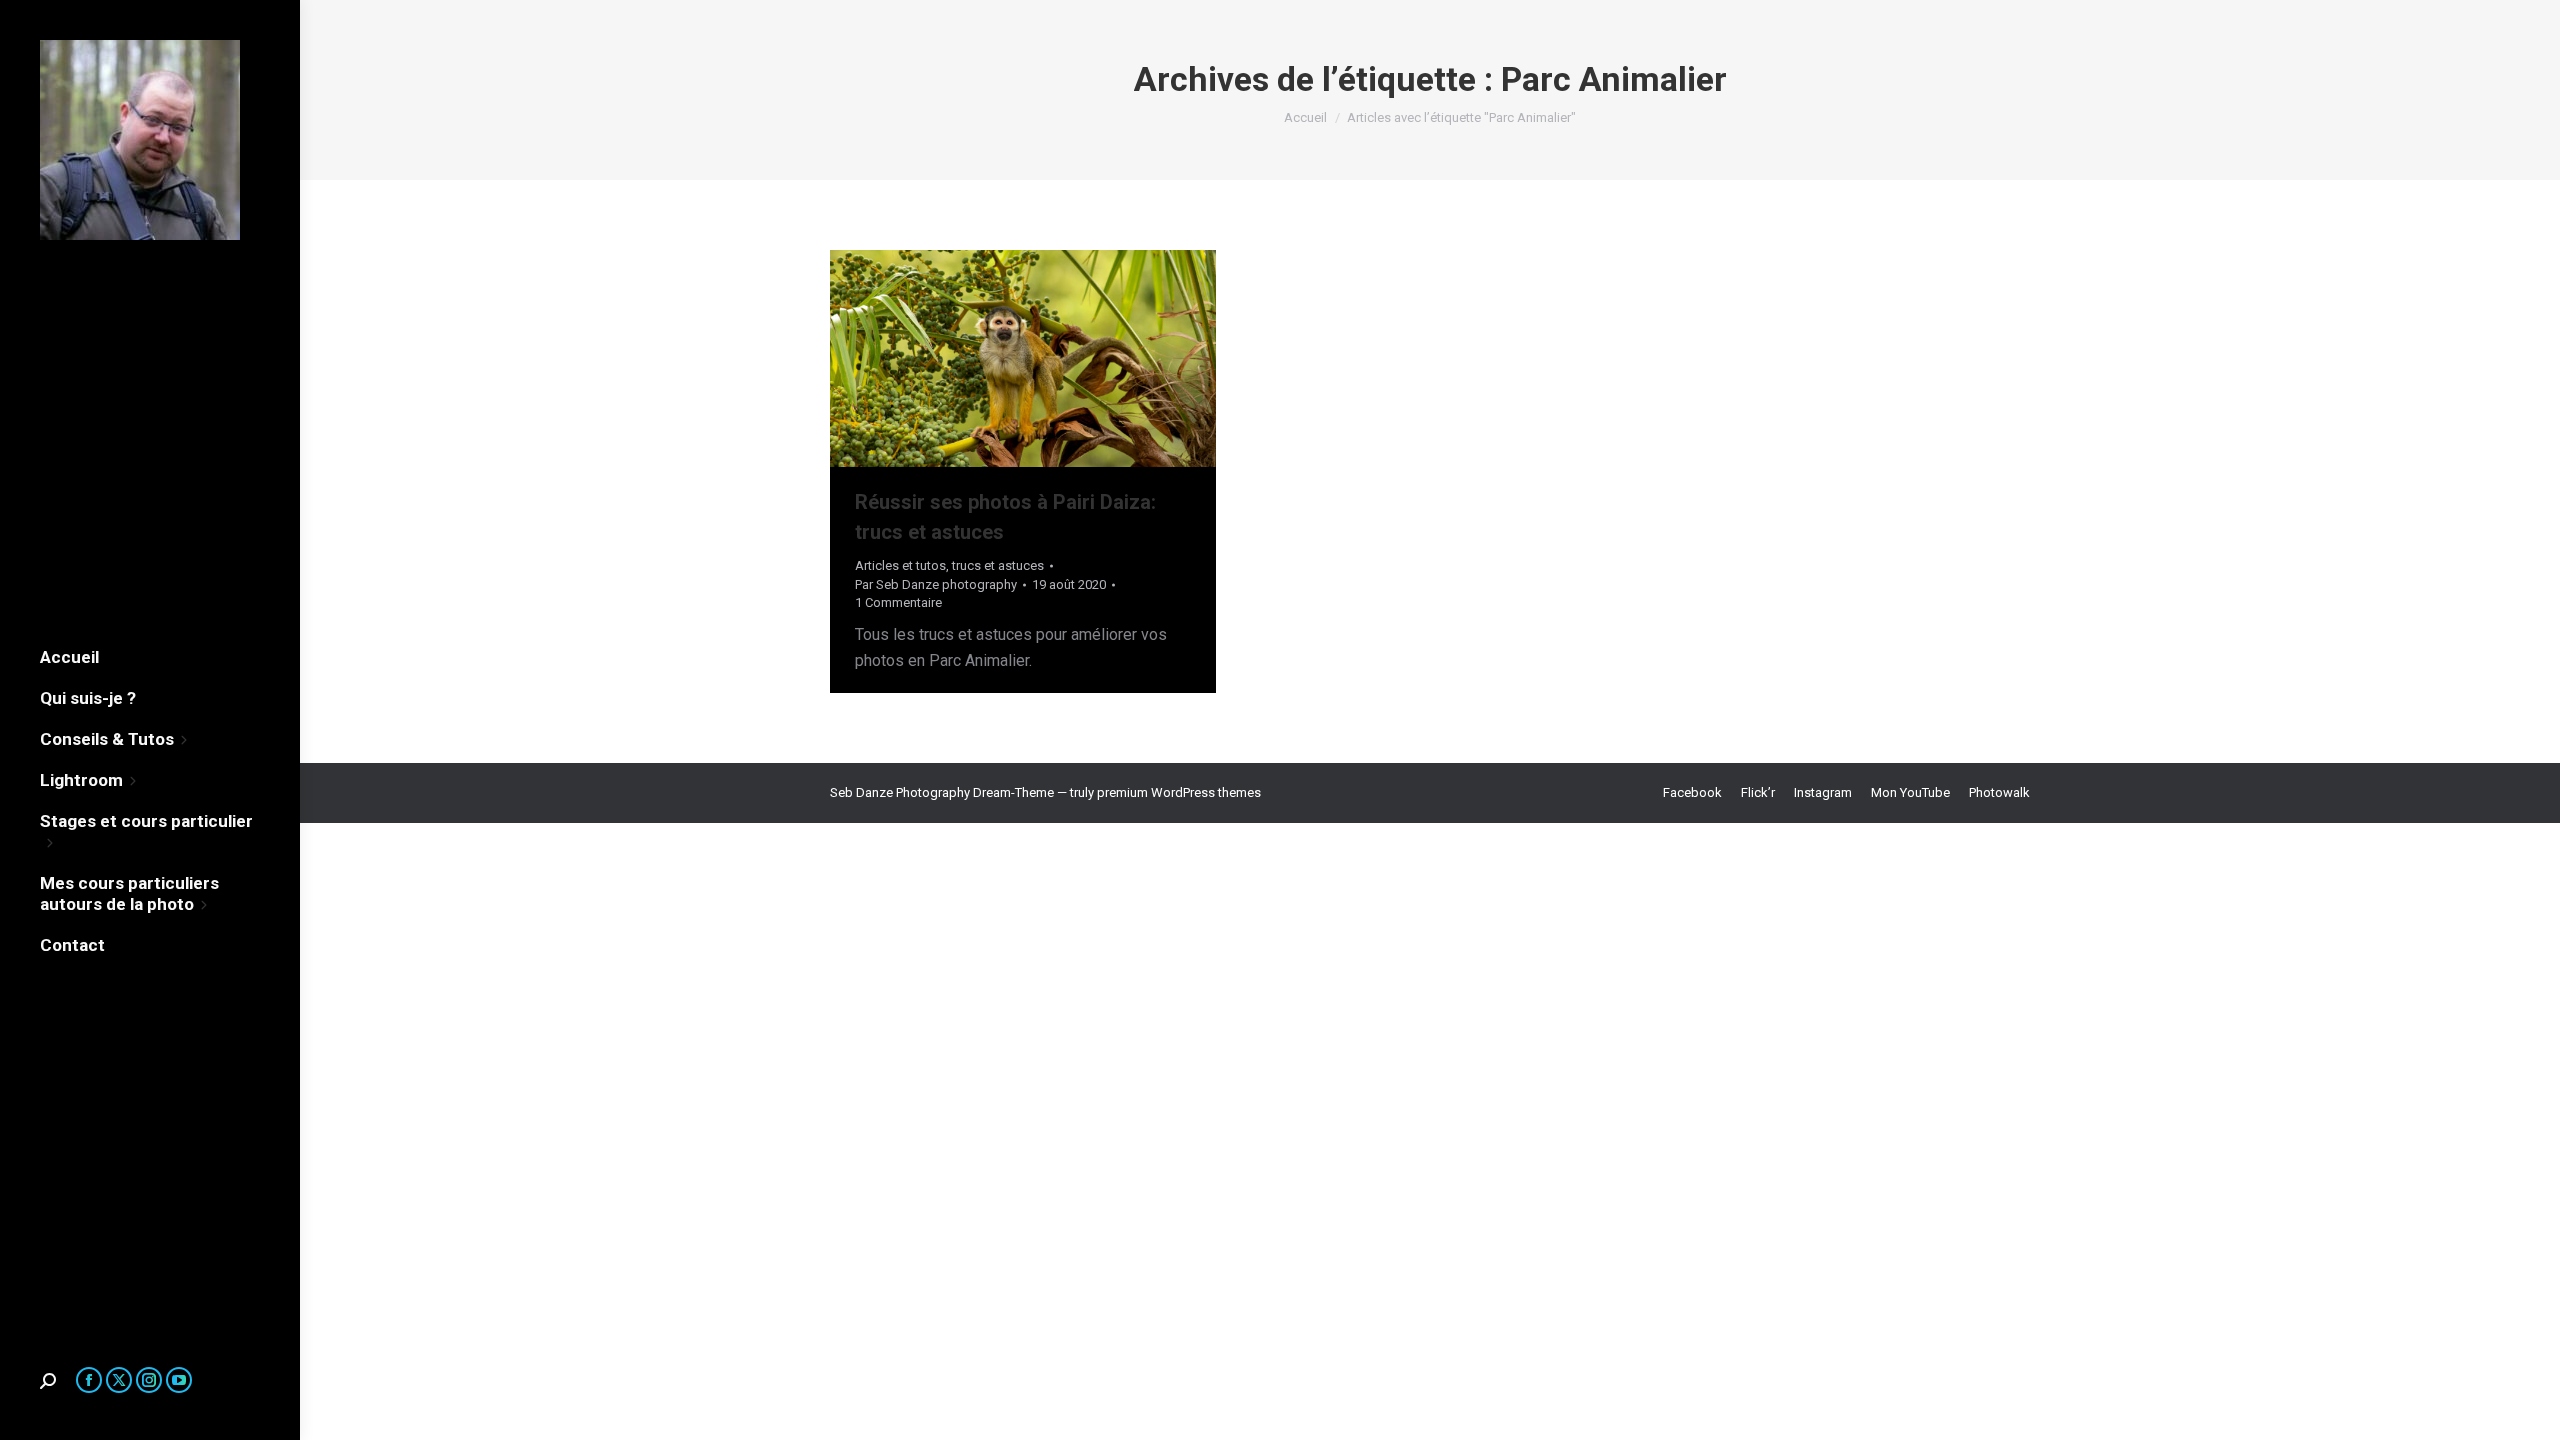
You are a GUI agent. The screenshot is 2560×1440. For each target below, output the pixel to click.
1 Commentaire (898, 602)
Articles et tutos (900, 565)
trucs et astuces (998, 565)
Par (936, 584)
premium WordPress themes (1179, 792)
